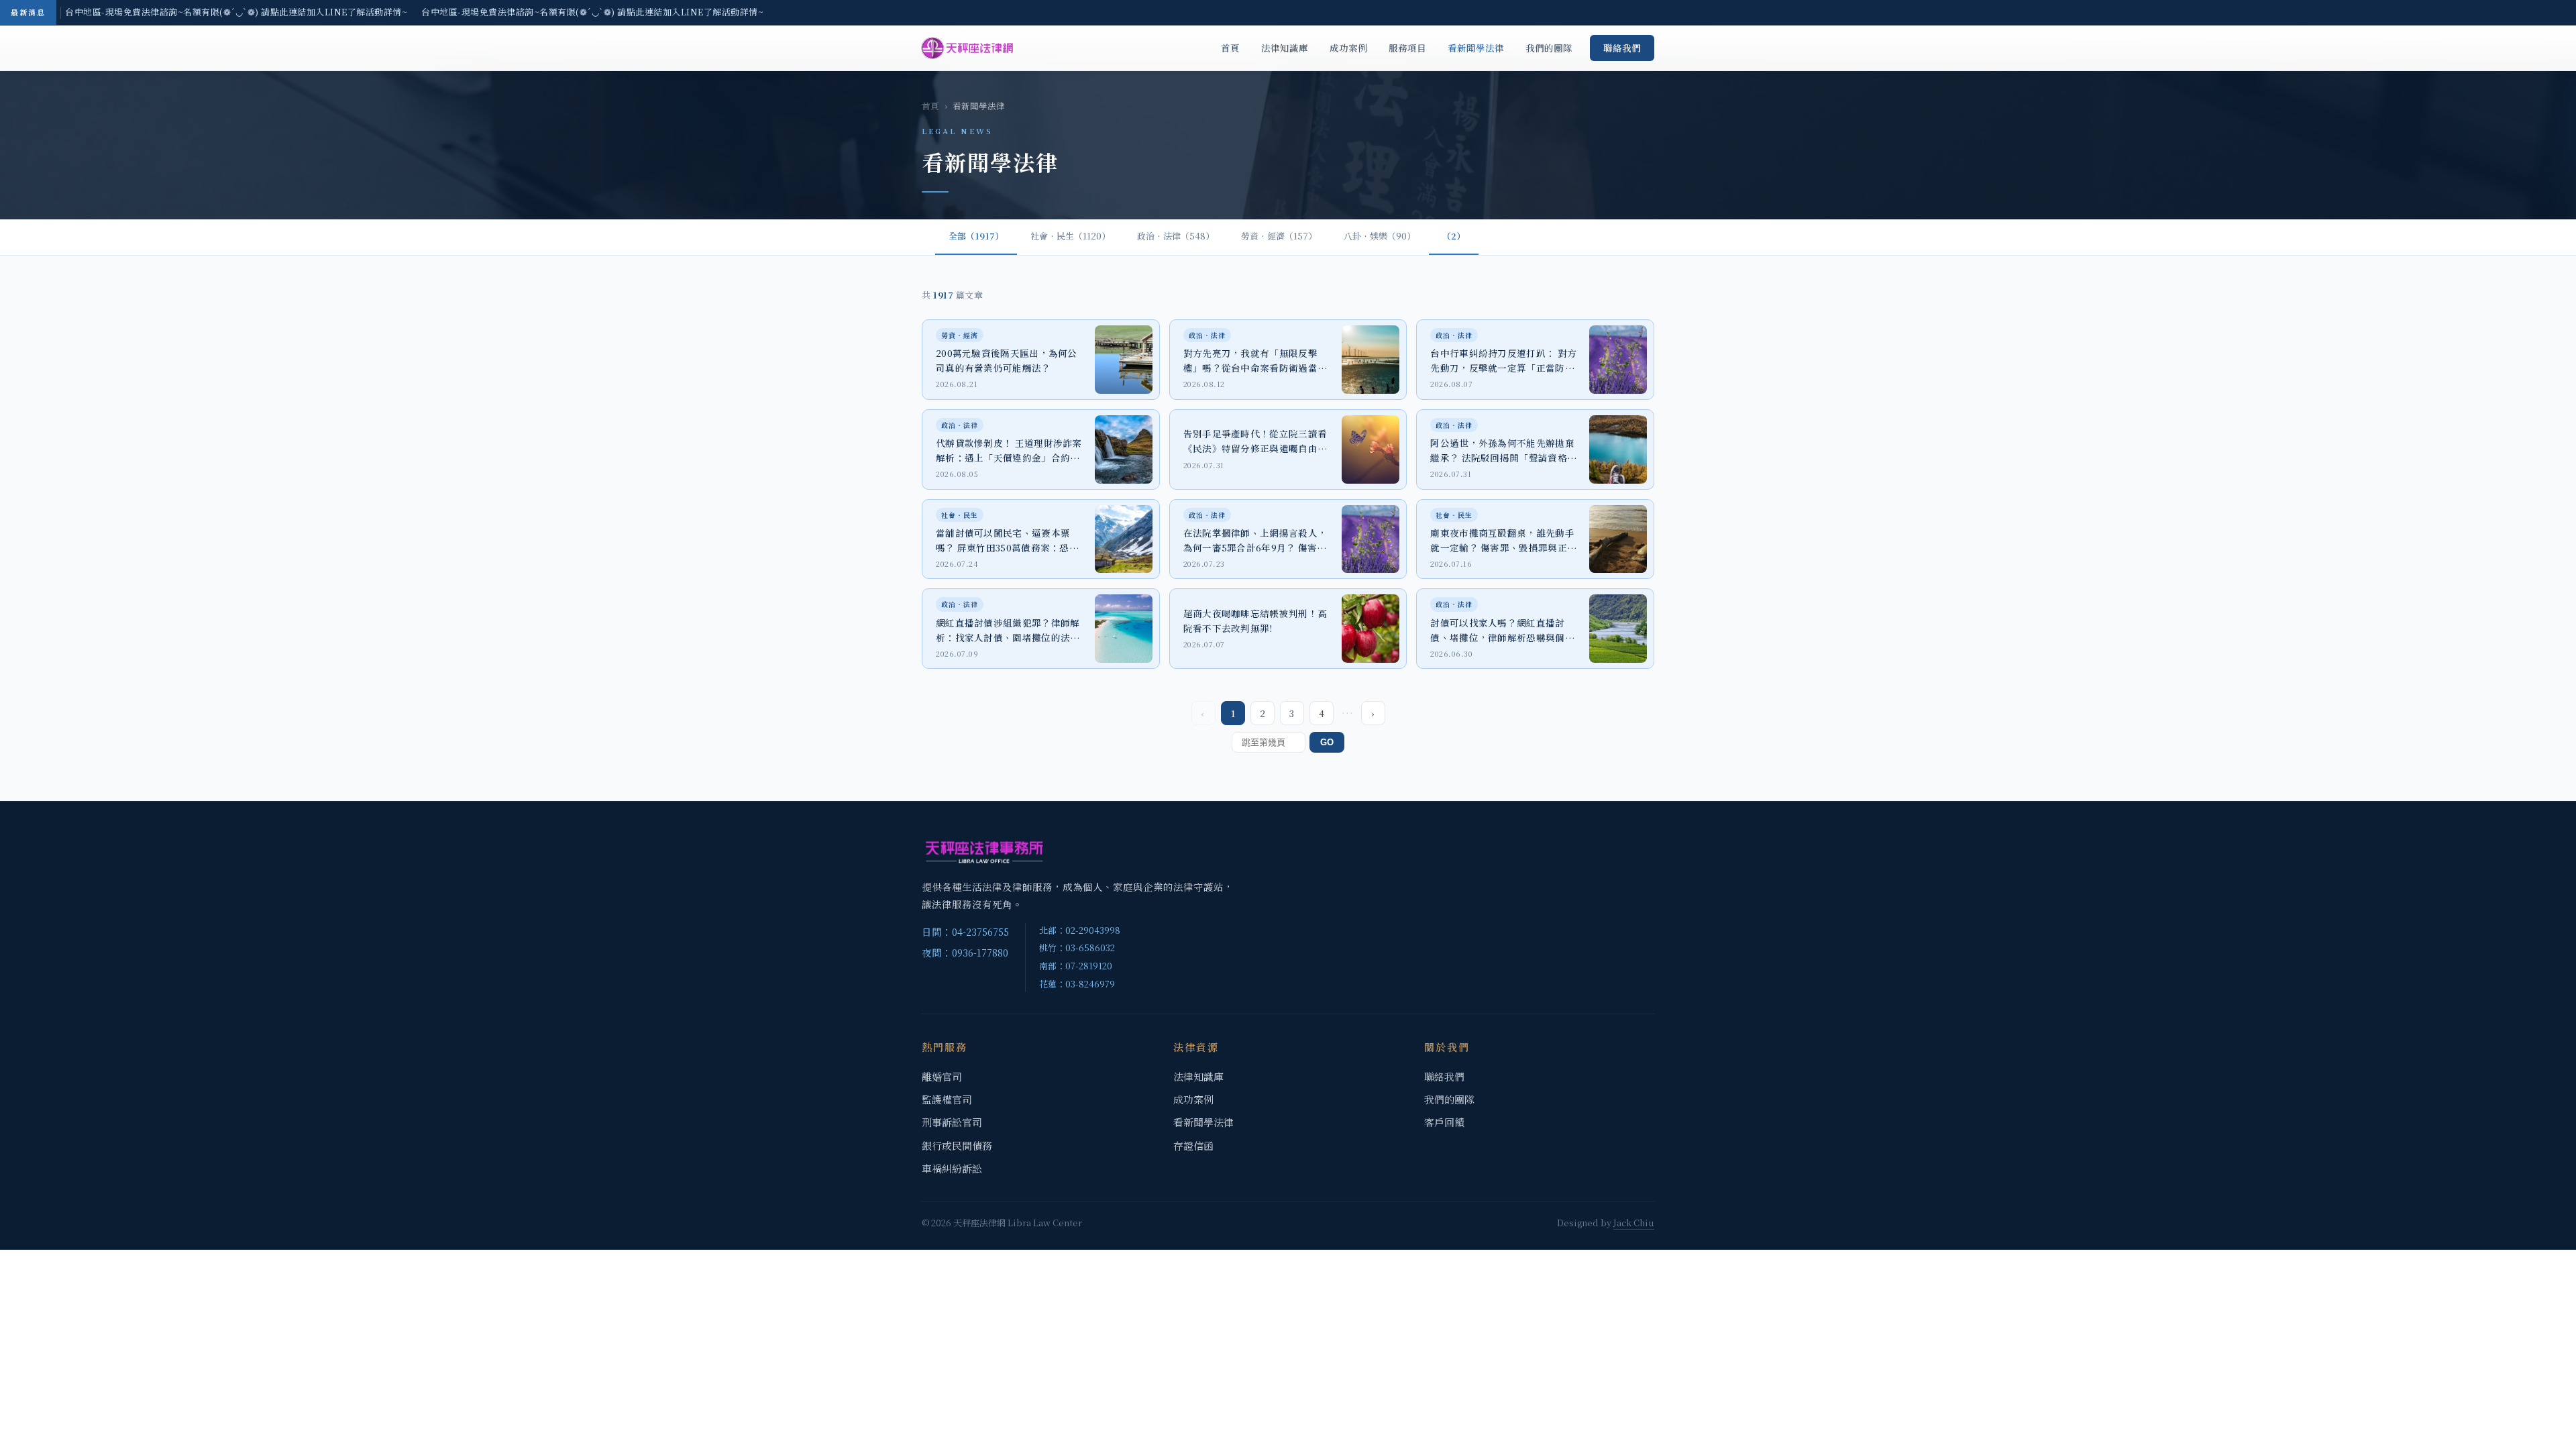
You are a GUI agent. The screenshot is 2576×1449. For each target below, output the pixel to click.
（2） (1454, 236)
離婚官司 (942, 1076)
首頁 (1230, 48)
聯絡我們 (1622, 48)
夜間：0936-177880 (965, 952)
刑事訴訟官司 (952, 1122)
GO (1327, 742)
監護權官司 (947, 1099)
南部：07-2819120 (1076, 966)
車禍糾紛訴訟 (952, 1168)
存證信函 (1193, 1145)
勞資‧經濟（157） (1279, 236)
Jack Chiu (1634, 1223)
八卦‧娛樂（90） (1380, 236)
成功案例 (1348, 48)
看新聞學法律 (1476, 48)
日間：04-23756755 (965, 931)
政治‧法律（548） (1176, 236)
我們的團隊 (1549, 48)
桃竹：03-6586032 (1077, 948)
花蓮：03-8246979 (1077, 984)
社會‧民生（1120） (1070, 236)
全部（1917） (976, 236)
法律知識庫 (1285, 48)
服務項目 (1407, 48)
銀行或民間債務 (957, 1145)
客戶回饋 (1444, 1122)
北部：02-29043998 (1080, 930)
